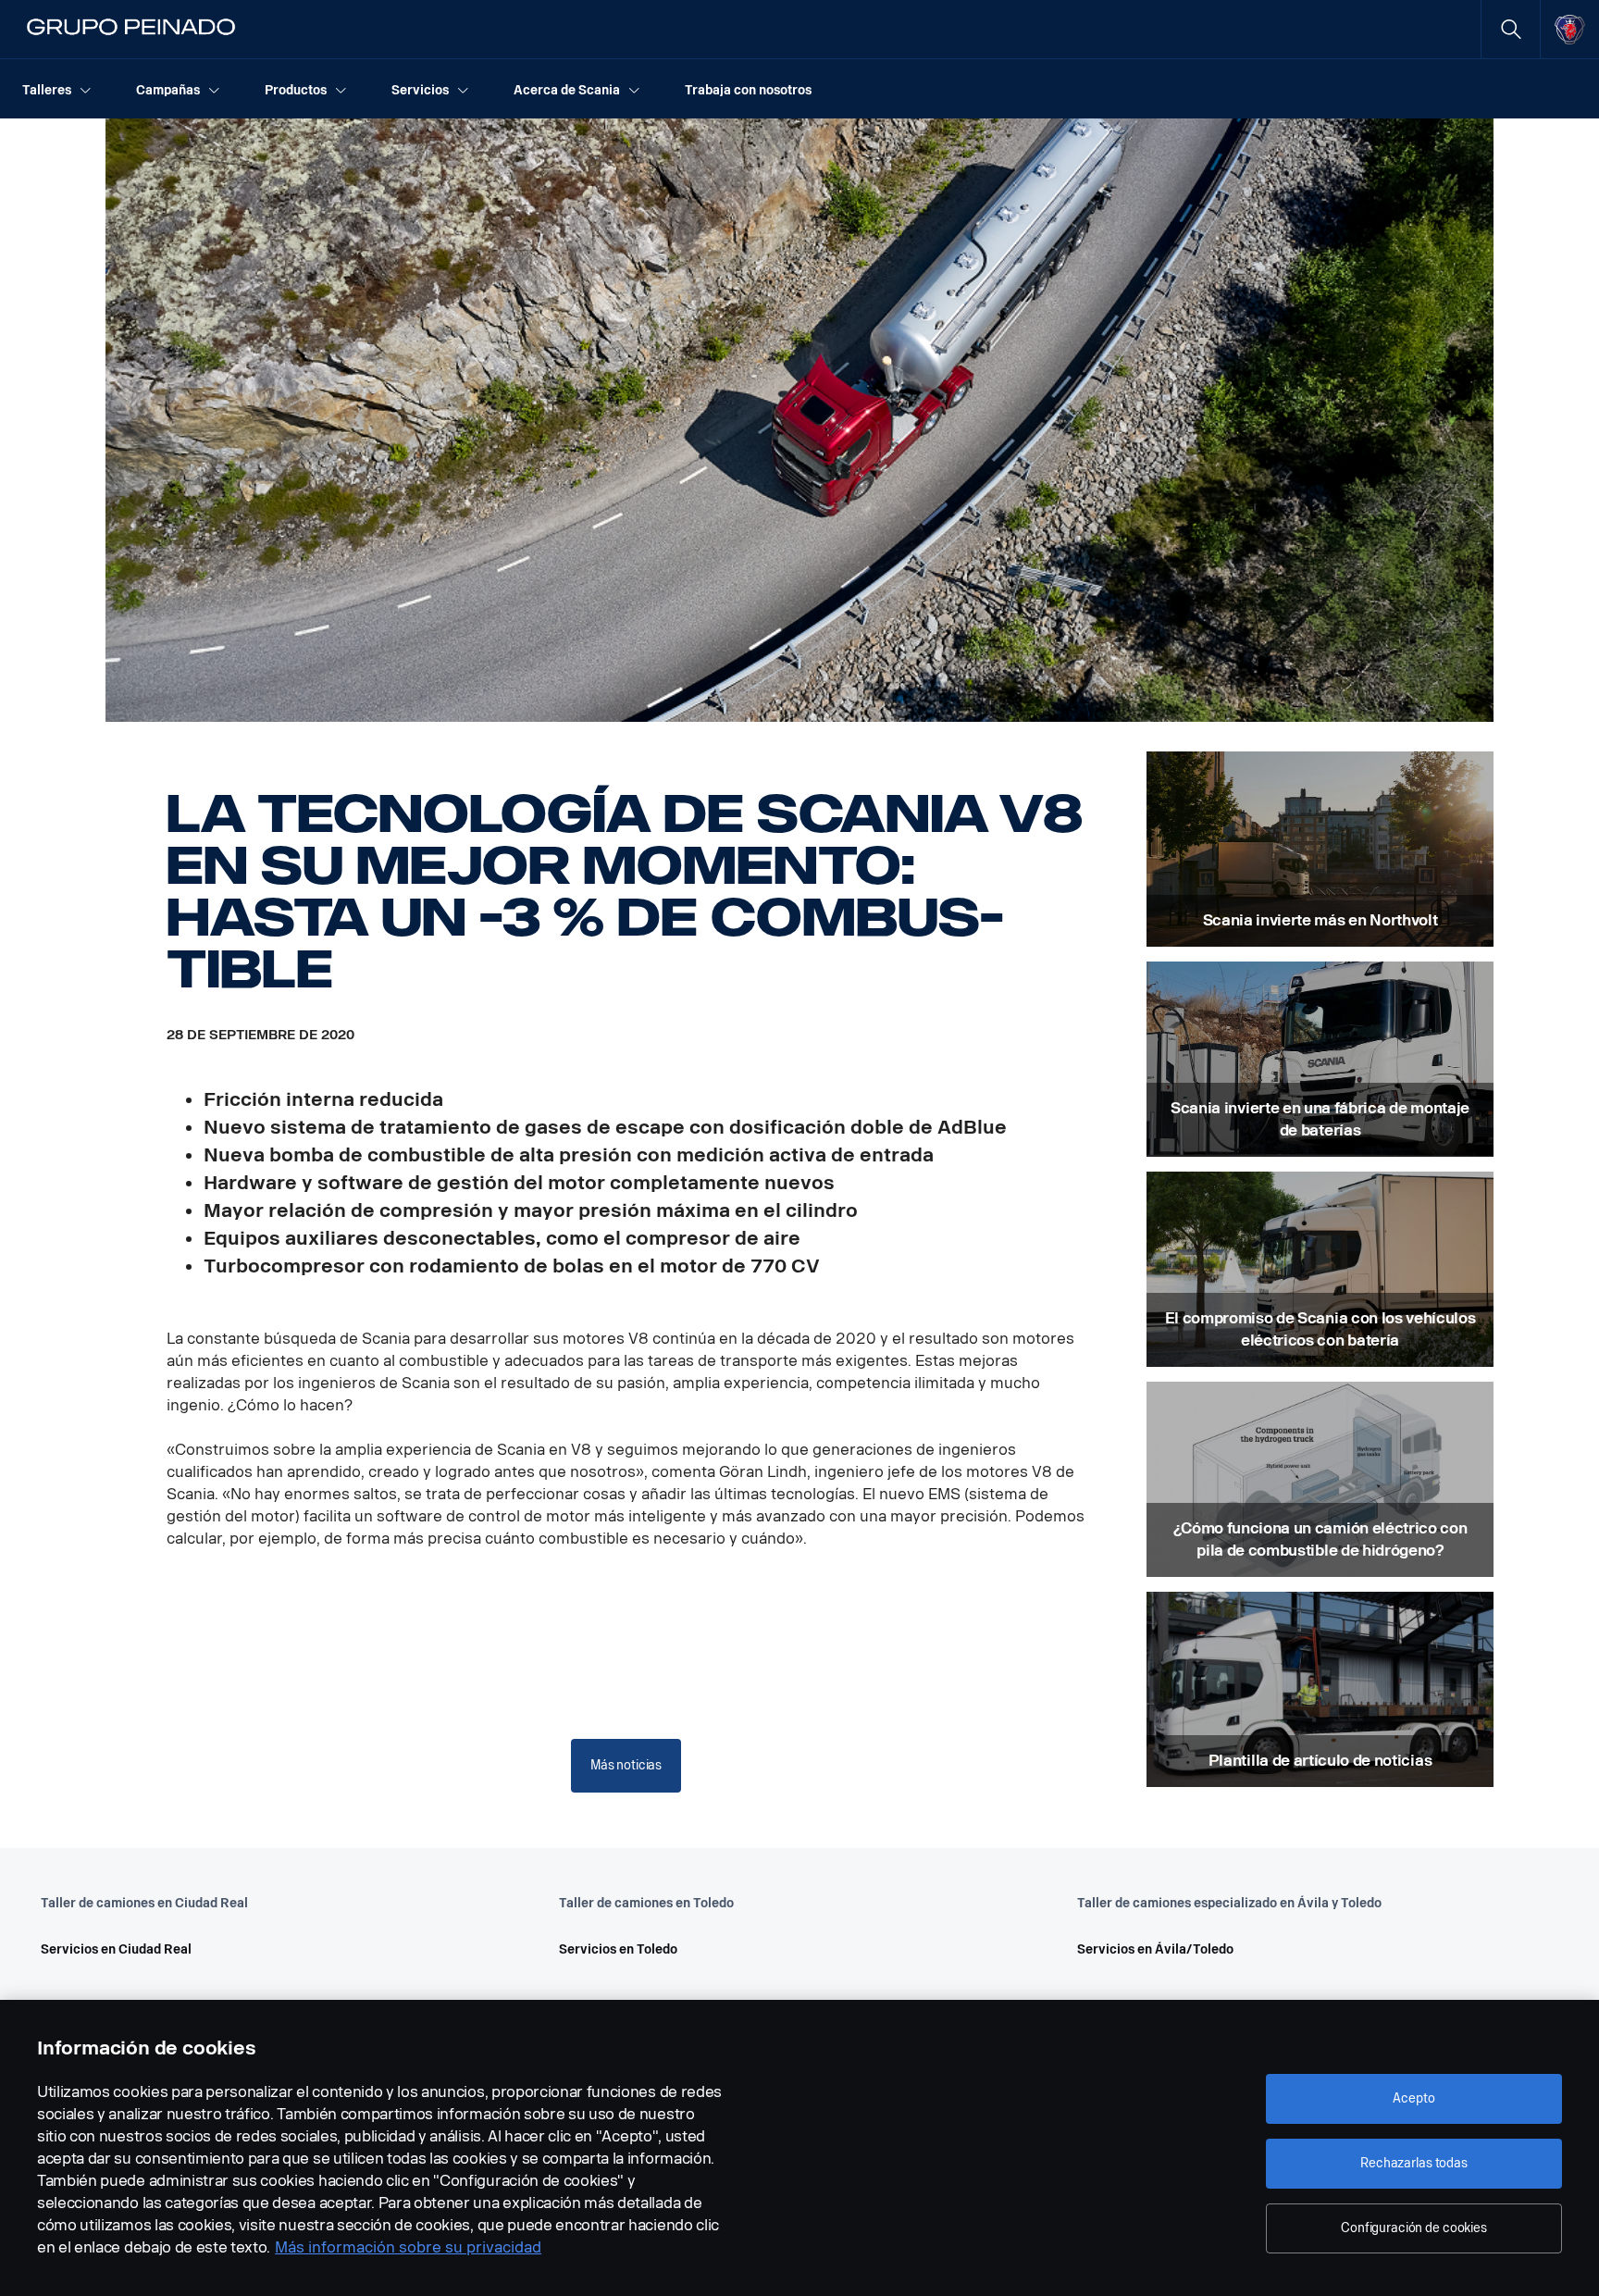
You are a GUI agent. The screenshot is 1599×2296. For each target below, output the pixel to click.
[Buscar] (1511, 29)
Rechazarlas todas (1414, 2163)
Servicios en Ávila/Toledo (1155, 1949)
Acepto (1413, 2098)
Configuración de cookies (1414, 2228)
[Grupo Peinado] (132, 30)
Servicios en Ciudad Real (116, 1949)
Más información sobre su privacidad (408, 2247)
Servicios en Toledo (618, 1949)
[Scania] (1570, 30)
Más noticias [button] (626, 1765)
